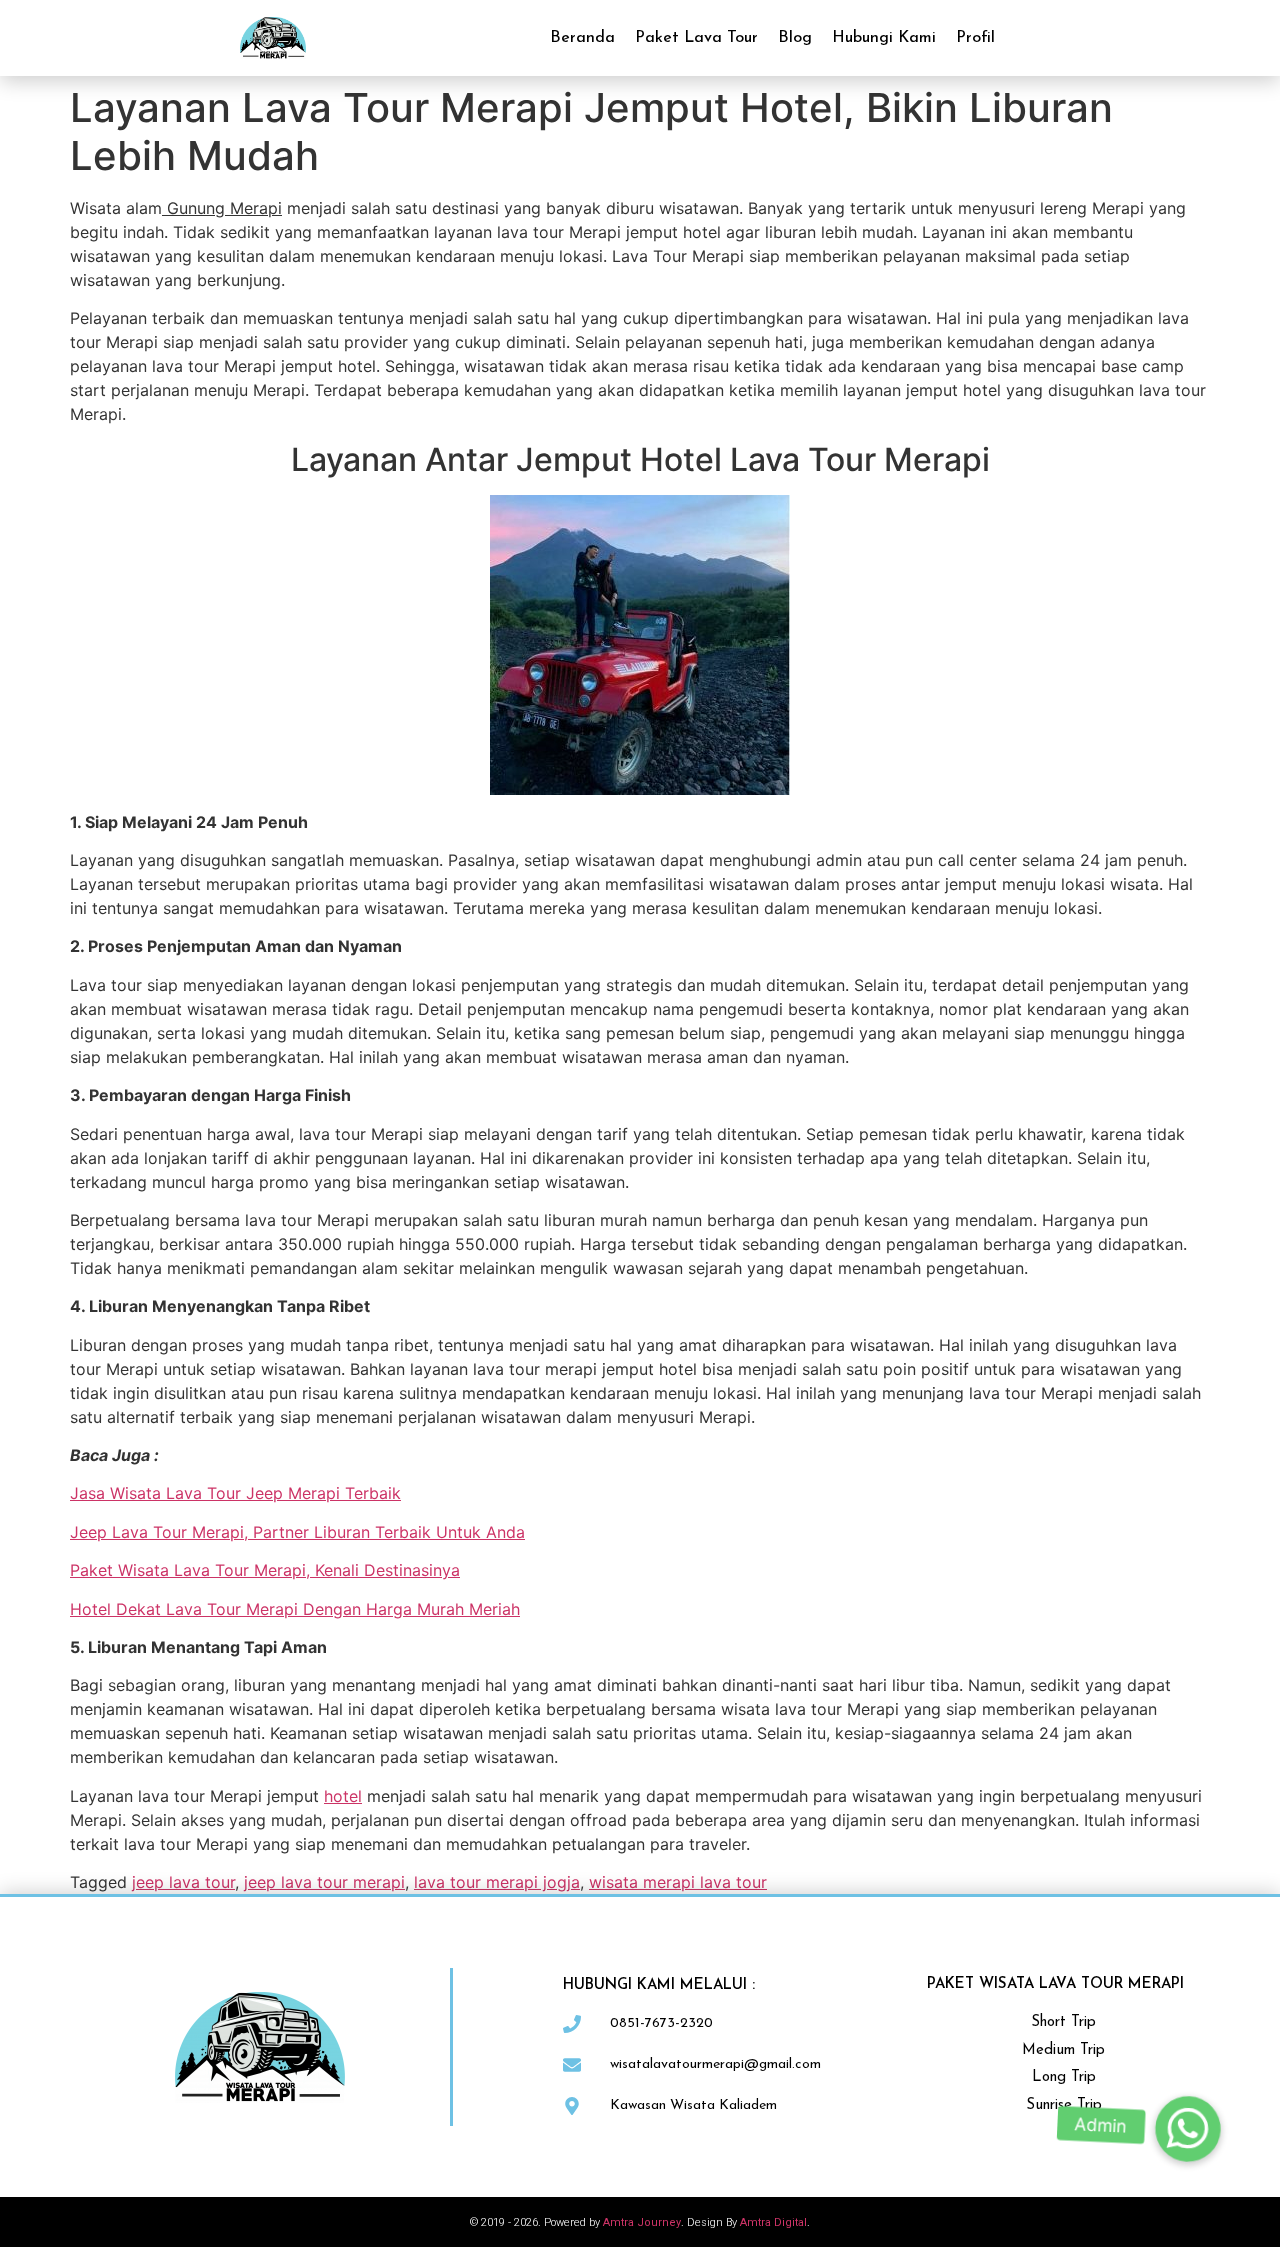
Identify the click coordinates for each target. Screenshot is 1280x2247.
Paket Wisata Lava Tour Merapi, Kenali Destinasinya (265, 1570)
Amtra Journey (642, 2222)
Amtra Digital (773, 2222)
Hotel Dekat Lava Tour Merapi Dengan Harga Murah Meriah (295, 1609)
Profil (975, 38)
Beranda (582, 38)
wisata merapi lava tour (678, 1882)
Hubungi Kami (884, 38)
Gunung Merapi (222, 208)
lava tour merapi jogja (497, 1882)
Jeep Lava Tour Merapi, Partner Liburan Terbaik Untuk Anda (297, 1532)
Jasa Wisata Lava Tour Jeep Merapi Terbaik (235, 1493)
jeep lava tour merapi (324, 1882)
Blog (795, 38)
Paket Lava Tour (696, 38)
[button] (1188, 2129)
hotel (343, 1796)
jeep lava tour (183, 1882)
